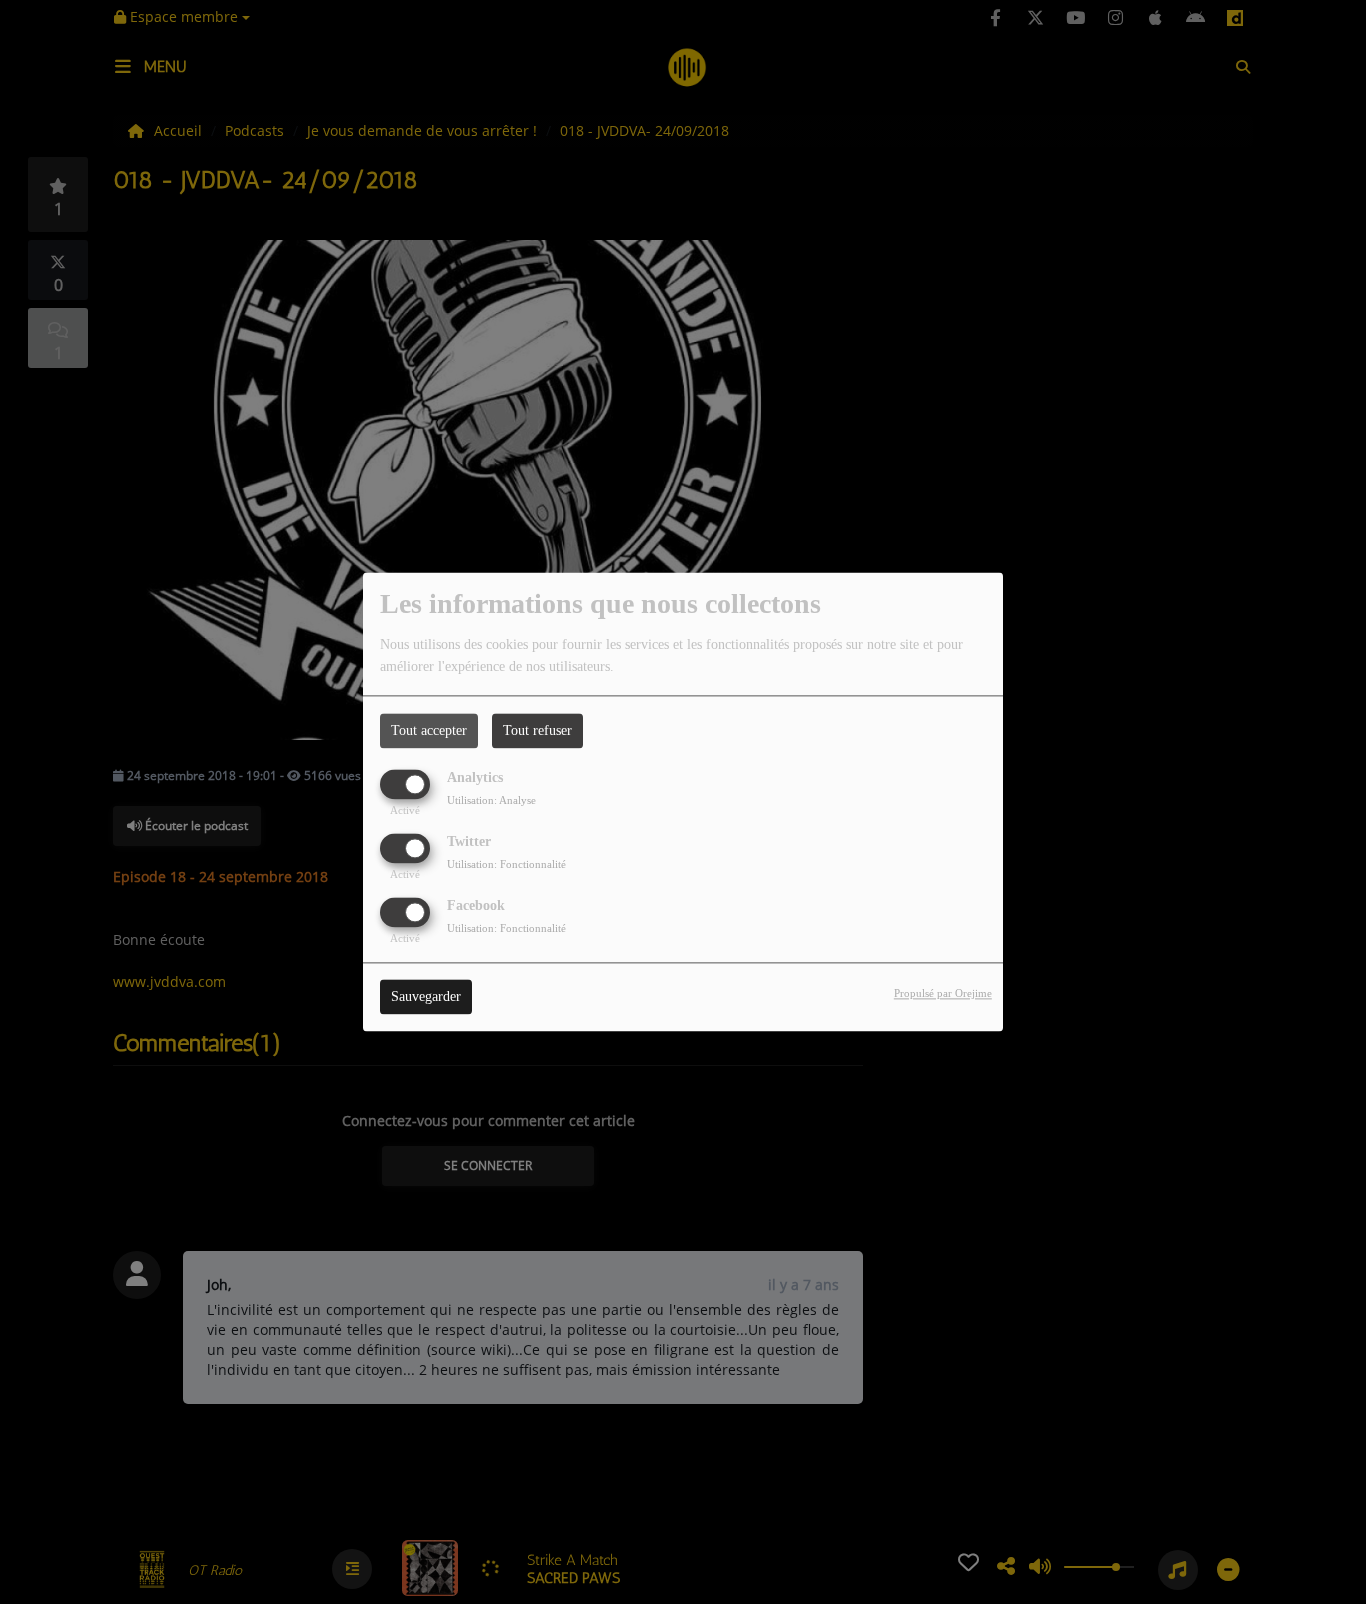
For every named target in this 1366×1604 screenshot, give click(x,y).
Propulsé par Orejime (943, 994)
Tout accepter (429, 730)
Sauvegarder (426, 997)
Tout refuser (537, 730)
